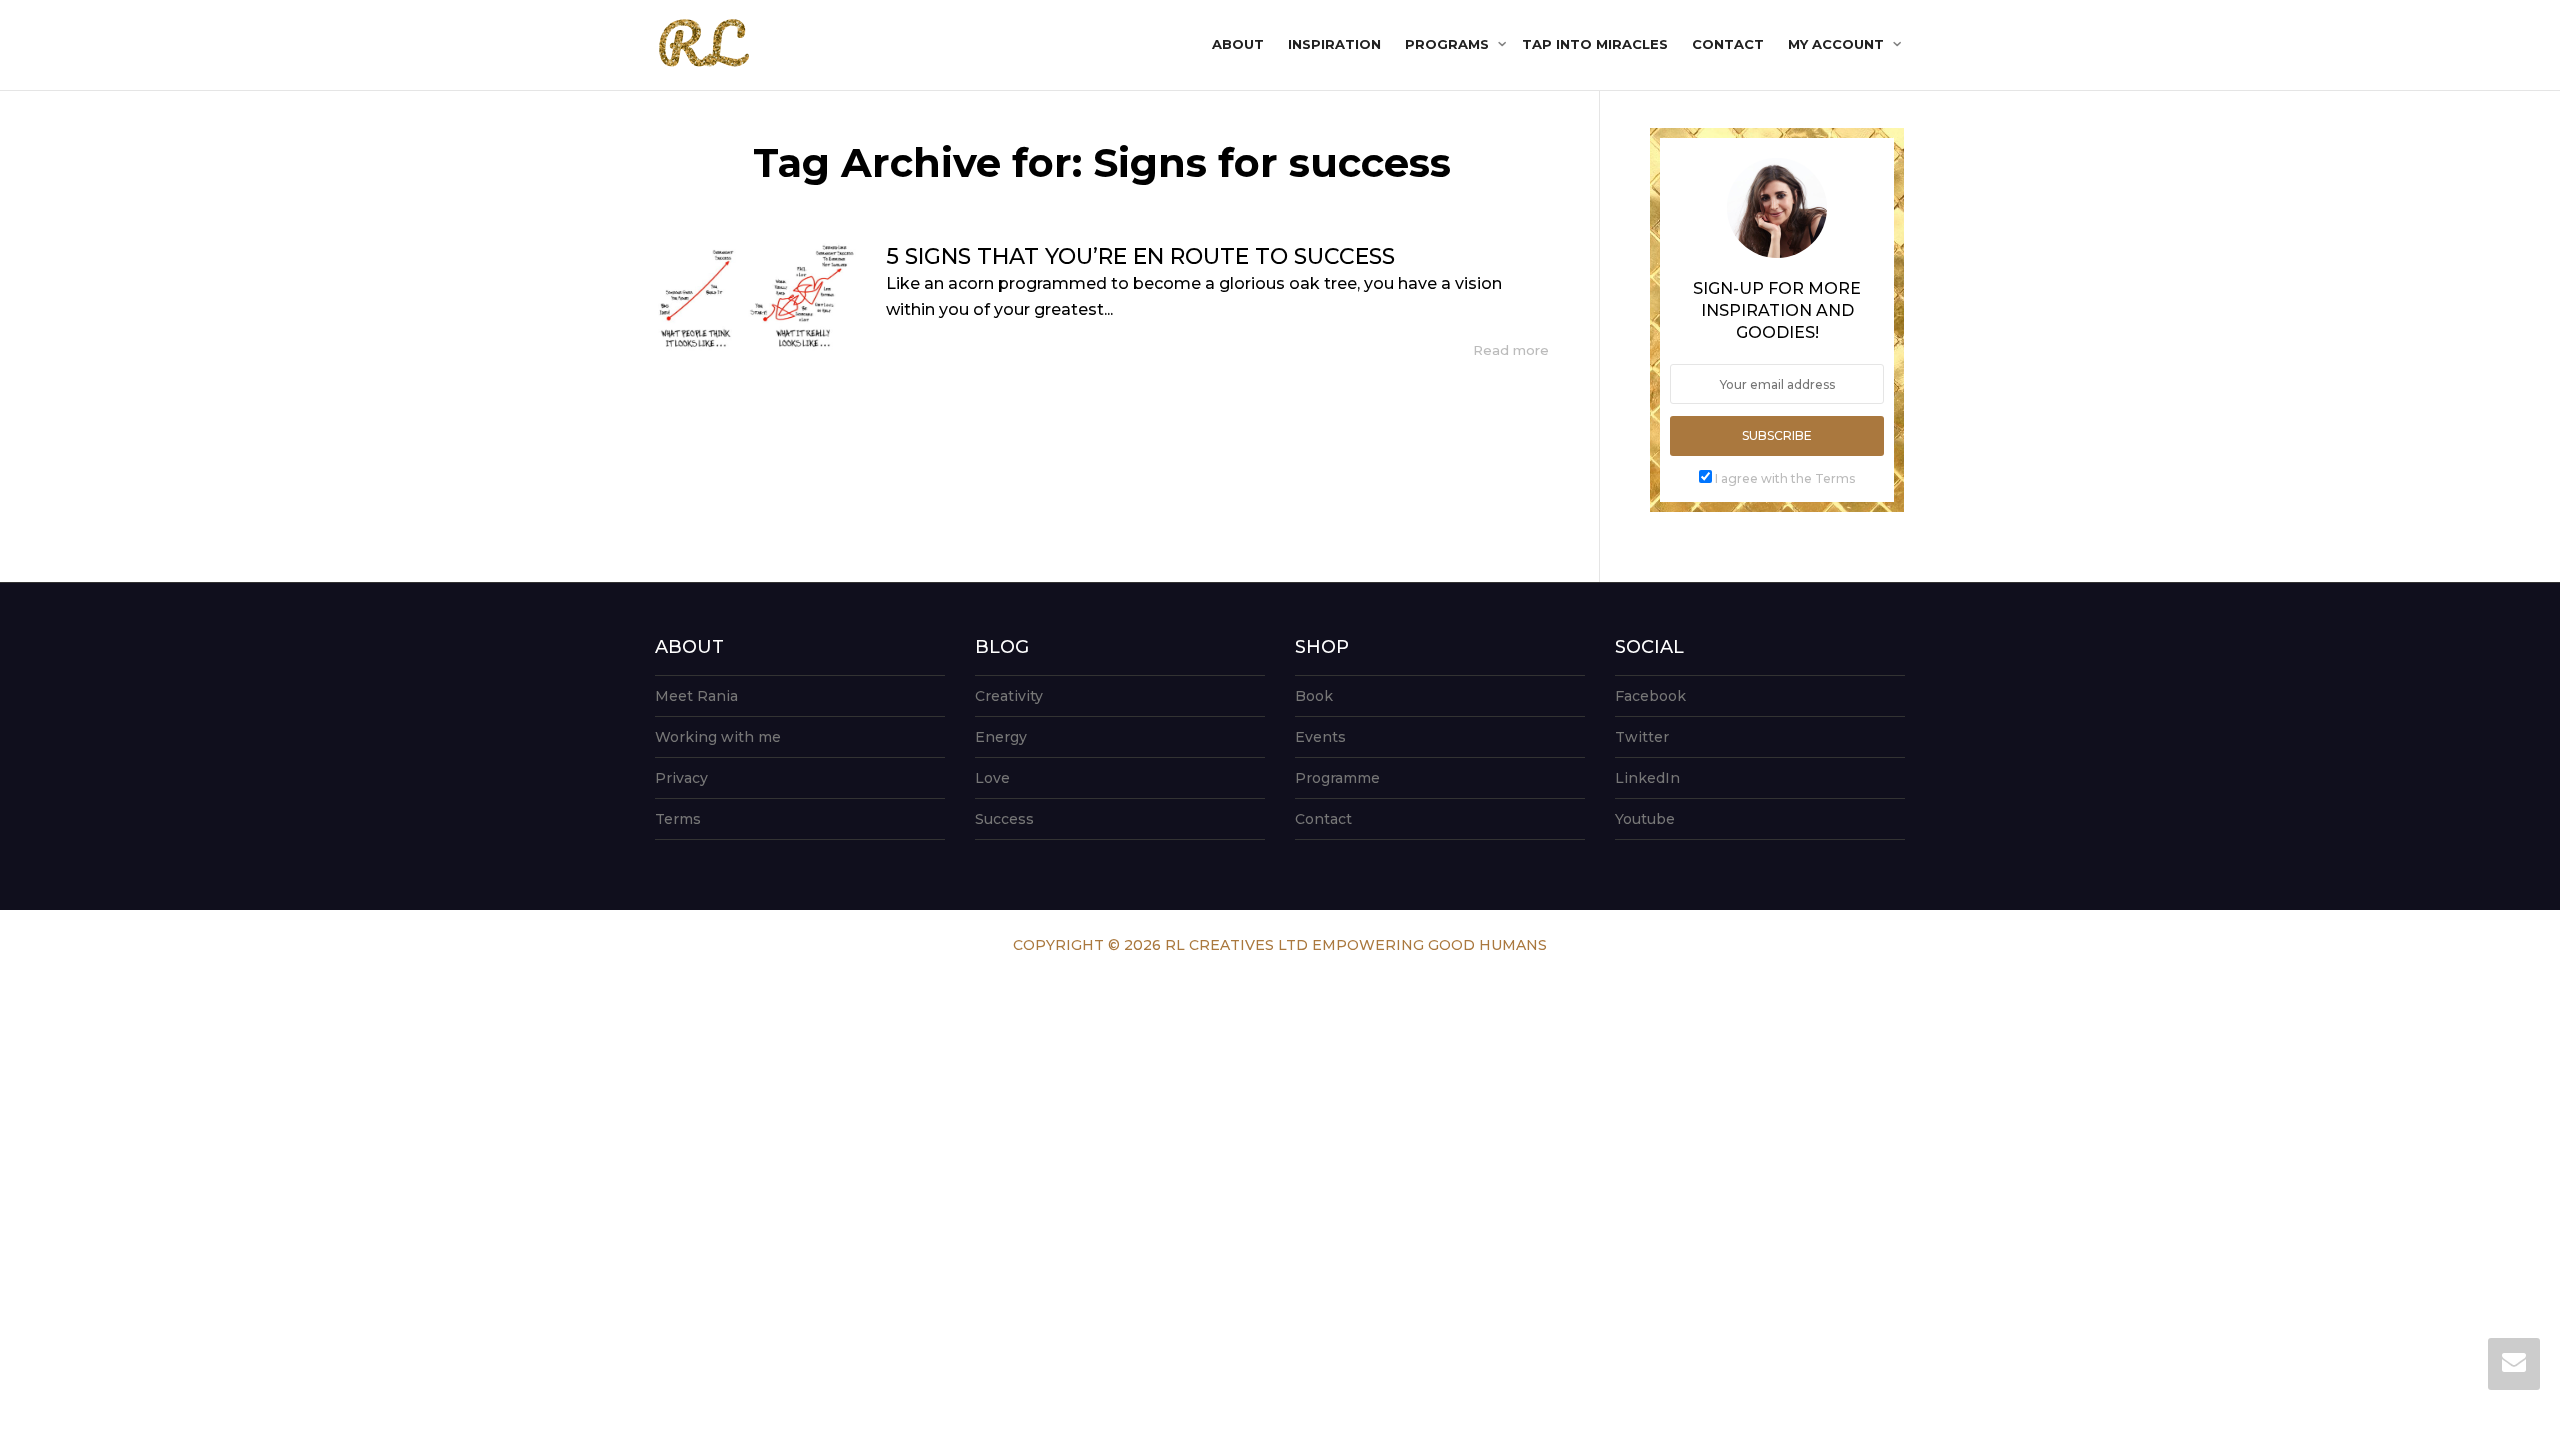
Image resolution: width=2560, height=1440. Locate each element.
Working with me (718, 737)
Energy (1001, 737)
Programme (1337, 778)
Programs (1449, 44)
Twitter (1642, 737)
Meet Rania (696, 696)
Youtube (1645, 819)
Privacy (681, 778)
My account (1838, 44)
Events (1320, 737)
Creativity (1009, 696)
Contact (1728, 44)
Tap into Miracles (1595, 44)
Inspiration (1334, 44)
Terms (678, 819)
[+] (755, 297)
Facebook (1650, 696)
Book (1314, 696)
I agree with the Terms (1785, 478)
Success (1004, 819)
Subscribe (1777, 435)
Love (992, 778)
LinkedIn (1647, 778)
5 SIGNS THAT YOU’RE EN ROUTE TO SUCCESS (1140, 256)
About (1238, 44)
